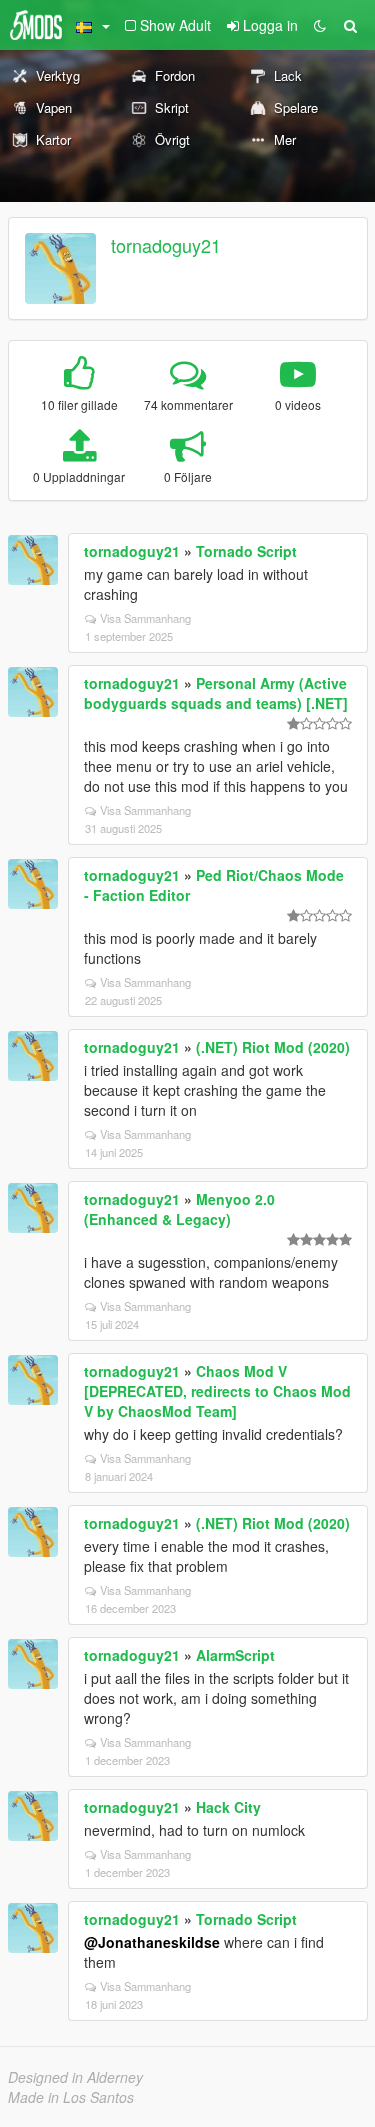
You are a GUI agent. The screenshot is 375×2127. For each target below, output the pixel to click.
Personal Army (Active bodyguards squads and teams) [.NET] (216, 693)
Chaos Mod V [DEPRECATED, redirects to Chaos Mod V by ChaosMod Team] (217, 1391)
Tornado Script (246, 551)
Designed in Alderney (75, 2077)
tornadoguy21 (166, 245)
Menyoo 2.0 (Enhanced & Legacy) (179, 1209)
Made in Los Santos (71, 2097)
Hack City (228, 1807)
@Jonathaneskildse (152, 1942)
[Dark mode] (320, 25)
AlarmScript (235, 1655)
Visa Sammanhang (145, 618)
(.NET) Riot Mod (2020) (273, 1047)
